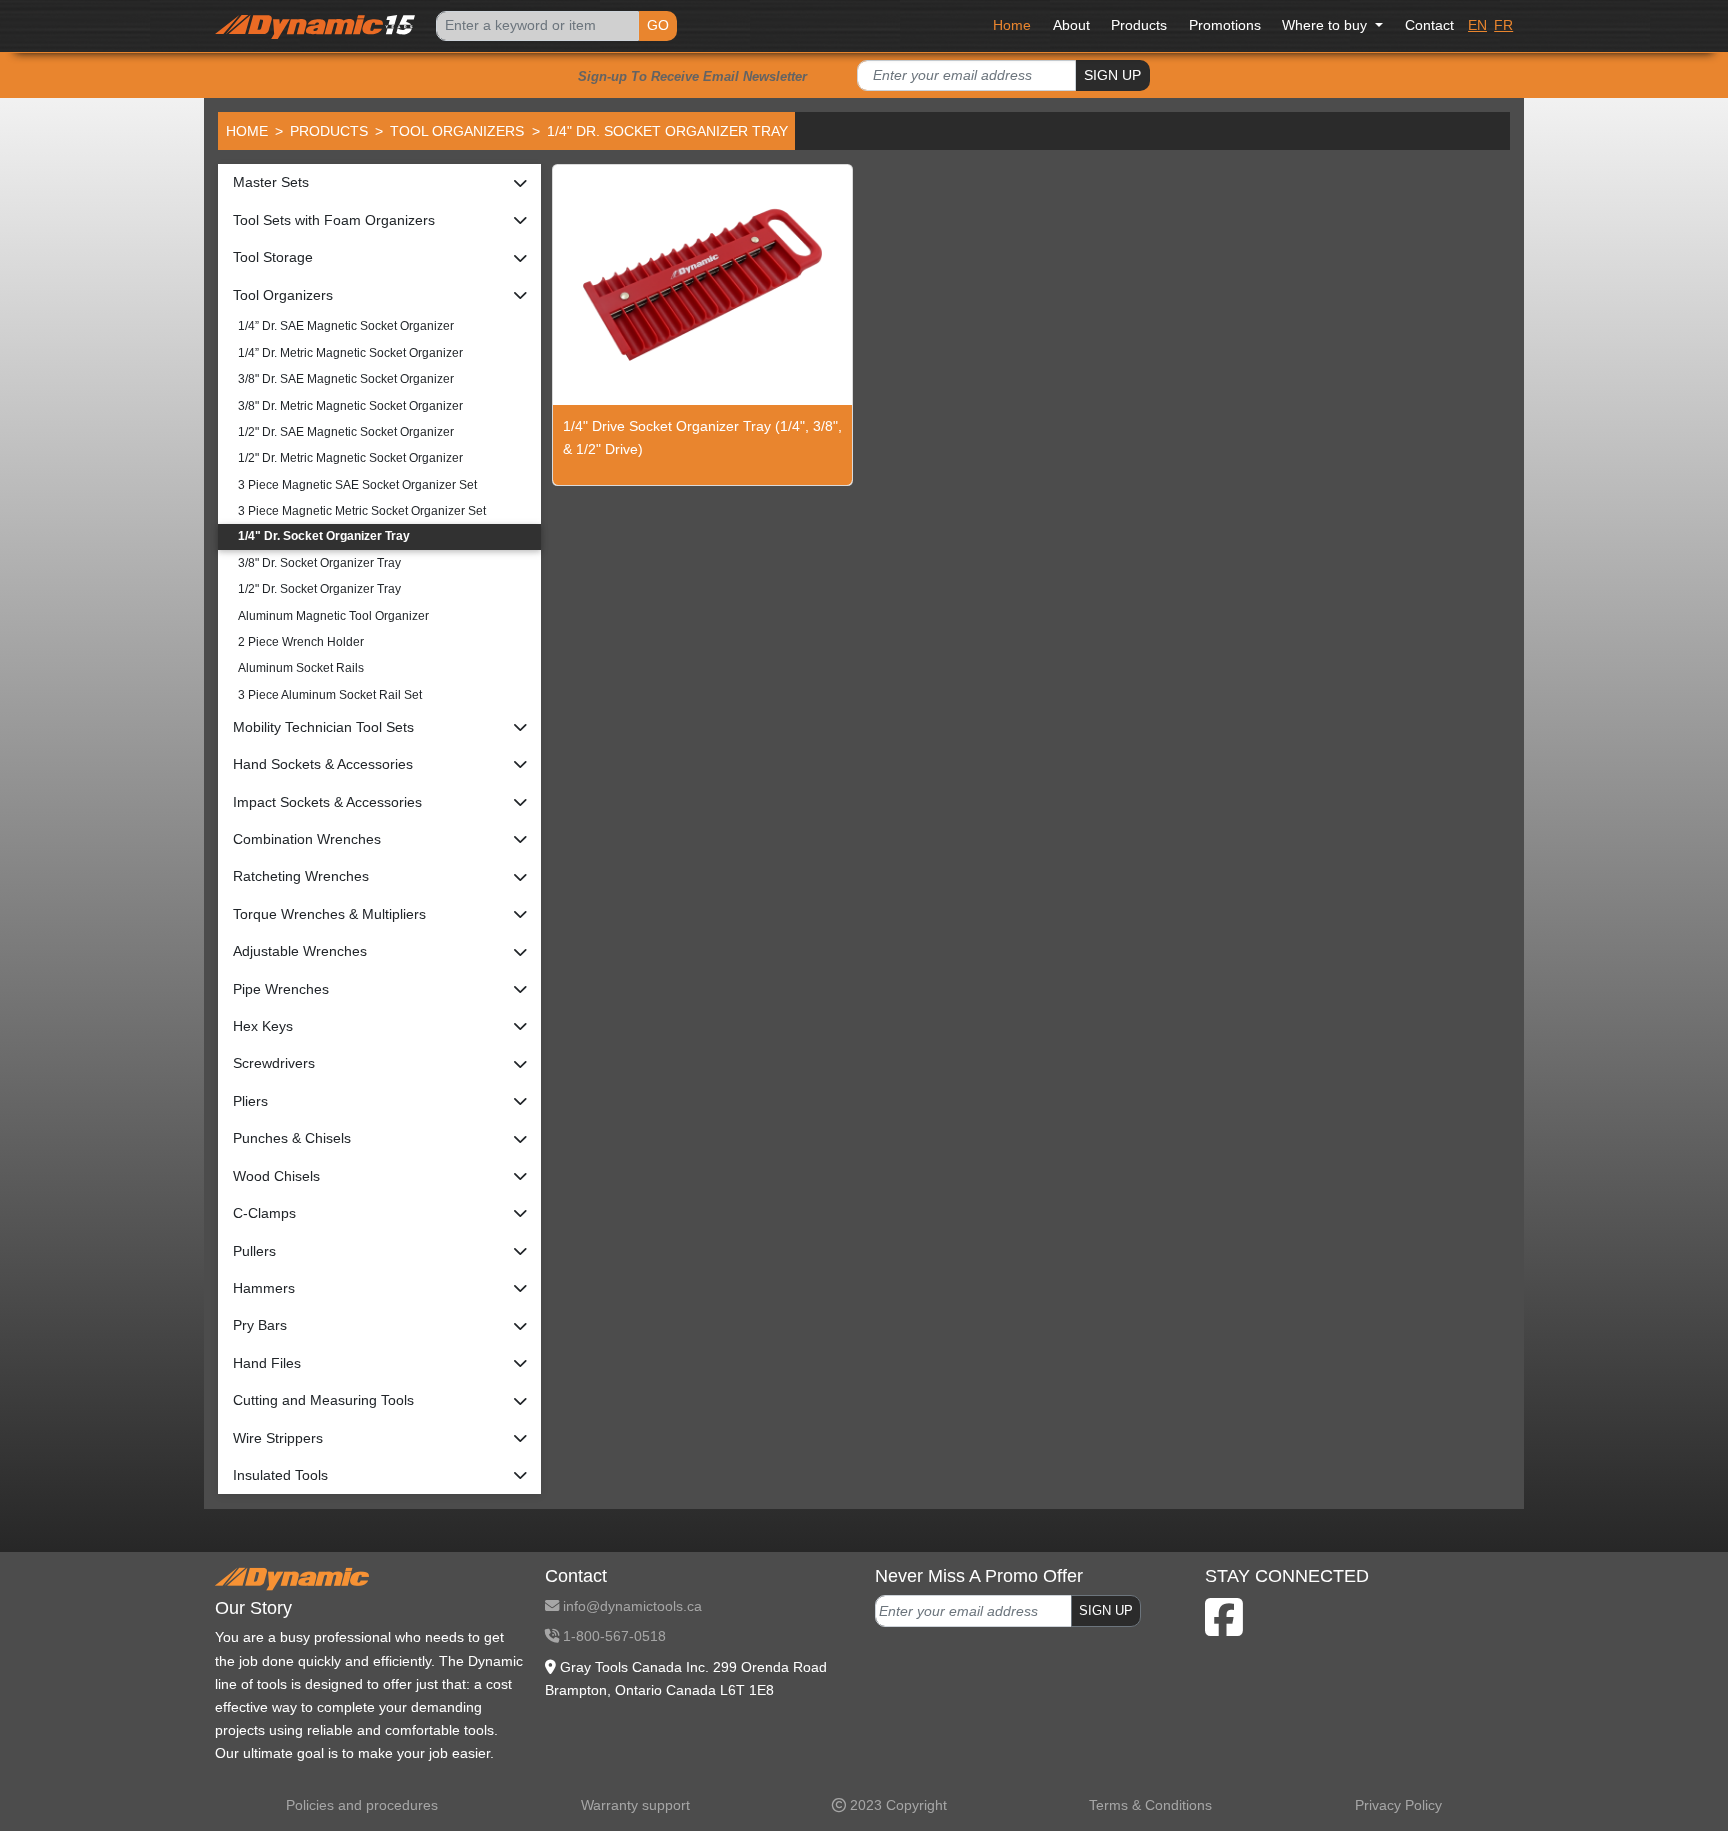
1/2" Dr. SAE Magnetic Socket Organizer (346, 432)
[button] (379, 182)
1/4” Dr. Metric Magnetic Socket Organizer (350, 353)
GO (658, 25)
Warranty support (635, 1805)
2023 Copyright (896, 1805)
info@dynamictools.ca (630, 1606)
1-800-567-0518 (612, 1636)
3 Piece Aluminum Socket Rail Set (330, 695)
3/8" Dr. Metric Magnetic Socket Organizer (350, 406)
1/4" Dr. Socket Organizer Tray (324, 536)
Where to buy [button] (1326, 25)
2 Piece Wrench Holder (301, 642)
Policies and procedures (362, 1805)
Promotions (1225, 25)
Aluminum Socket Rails (301, 668)
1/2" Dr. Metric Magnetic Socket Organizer (350, 458)
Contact (1429, 25)
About (1071, 25)
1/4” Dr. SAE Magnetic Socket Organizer (346, 326)
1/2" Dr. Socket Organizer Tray (319, 589)
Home (1012, 25)
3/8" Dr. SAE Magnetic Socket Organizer (346, 379)
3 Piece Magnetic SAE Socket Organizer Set (357, 485)
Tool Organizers (457, 131)
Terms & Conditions (1150, 1805)
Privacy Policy (1398, 1805)
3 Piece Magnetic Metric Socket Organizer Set (362, 511)
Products (1139, 25)
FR (1503, 25)
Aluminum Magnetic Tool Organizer (333, 616)
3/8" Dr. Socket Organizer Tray (319, 563)
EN (1477, 25)
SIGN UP (1112, 75)
